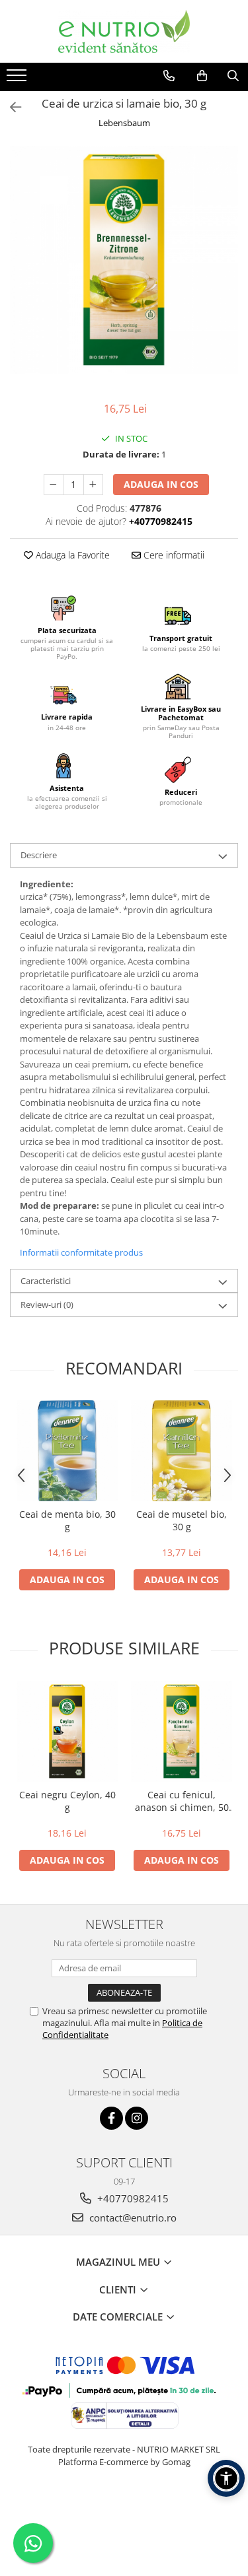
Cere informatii (173, 555)
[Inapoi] (10, 107)
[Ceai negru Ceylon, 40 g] (67, 1731)
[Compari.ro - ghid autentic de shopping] (124, 2512)
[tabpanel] (124, 260)
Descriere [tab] (39, 855)
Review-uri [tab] (47, 1305)
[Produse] (18, 79)
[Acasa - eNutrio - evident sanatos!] (124, 31)
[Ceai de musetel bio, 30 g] (182, 1451)
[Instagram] (137, 2118)
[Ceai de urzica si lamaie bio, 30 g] (124, 260)
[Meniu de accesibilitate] (226, 2478)
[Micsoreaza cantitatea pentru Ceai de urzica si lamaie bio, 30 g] (54, 485)
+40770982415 (132, 2198)
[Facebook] (111, 2118)
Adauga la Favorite (71, 555)
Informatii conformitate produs (81, 1252)
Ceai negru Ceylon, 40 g (67, 1801)
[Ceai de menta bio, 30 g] (67, 1451)
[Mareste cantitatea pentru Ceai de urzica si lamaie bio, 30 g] (93, 485)
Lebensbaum (124, 123)
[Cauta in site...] (233, 76)
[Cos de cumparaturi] (202, 76)
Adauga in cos (161, 484)
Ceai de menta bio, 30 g (67, 1520)
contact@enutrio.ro (132, 2218)
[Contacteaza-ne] (169, 76)
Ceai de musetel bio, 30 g (182, 1520)
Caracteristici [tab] (46, 1281)
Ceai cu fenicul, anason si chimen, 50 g (182, 1801)
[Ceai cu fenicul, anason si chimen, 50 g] (182, 1731)
